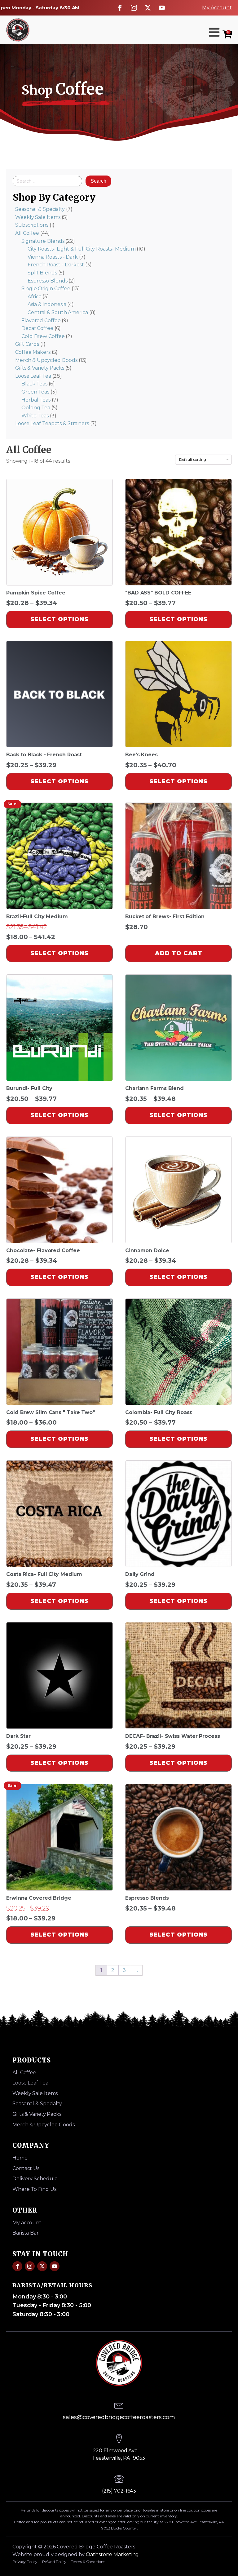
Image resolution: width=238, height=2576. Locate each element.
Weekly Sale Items (38, 217)
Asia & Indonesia (47, 304)
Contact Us (26, 2168)
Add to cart (179, 953)
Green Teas (35, 392)
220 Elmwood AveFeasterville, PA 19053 (119, 2454)
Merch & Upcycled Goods (46, 360)
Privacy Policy (25, 2562)
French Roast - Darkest (56, 265)
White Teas (35, 416)
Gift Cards (27, 344)
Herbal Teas (36, 400)
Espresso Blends (48, 281)
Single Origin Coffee (46, 289)
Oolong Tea (36, 408)
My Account (217, 8)
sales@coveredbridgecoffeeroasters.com (119, 2417)
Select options (59, 619)
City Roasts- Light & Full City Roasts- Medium (82, 249)
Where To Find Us (34, 2189)
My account (27, 2223)
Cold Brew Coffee (43, 336)
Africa (34, 297)
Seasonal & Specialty (40, 209)
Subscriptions (32, 225)
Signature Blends (43, 241)
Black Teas (34, 384)
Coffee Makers (33, 352)
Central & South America (58, 312)
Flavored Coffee (41, 320)
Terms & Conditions (88, 2562)
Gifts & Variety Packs (40, 368)
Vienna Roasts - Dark (53, 257)
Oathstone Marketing (112, 2554)
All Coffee (27, 233)
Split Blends (42, 273)
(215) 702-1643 (119, 2491)
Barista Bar (26, 2233)
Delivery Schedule (35, 2179)
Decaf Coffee (37, 328)
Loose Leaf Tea (33, 376)
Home (20, 2158)
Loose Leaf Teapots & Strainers (52, 423)
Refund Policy (54, 2562)
